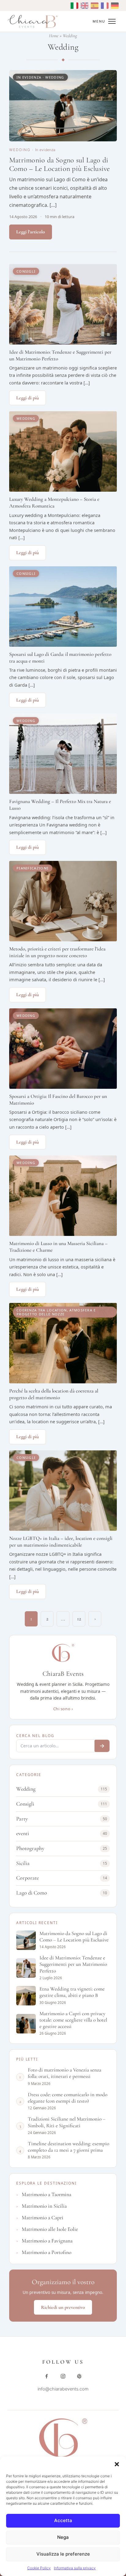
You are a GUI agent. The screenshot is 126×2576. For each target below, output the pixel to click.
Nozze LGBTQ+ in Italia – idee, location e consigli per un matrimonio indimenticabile (61, 1542)
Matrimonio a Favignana (47, 2241)
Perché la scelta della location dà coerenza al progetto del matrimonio (54, 1394)
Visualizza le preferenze (63, 2554)
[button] (117, 2464)
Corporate (62, 1878)
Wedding (20, 150)
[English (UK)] (84, 6)
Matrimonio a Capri (43, 2218)
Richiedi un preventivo (63, 2307)
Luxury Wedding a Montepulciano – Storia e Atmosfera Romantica (54, 502)
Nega (63, 2537)
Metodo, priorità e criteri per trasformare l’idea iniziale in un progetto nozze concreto (57, 952)
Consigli (62, 1804)
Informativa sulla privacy (75, 2568)
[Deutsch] (114, 6)
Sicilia (62, 1863)
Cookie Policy (39, 2568)
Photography (62, 1848)
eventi (62, 1833)
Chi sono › (63, 1709)
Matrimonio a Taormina (46, 2194)
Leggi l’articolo (31, 232)
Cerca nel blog (35, 1736)
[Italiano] (74, 6)
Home (54, 36)
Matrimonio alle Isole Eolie (50, 2229)
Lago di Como (62, 1893)
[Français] (104, 6)
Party (62, 1819)
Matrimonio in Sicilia (44, 2206)
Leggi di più (28, 398)
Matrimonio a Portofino (46, 2252)
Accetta (63, 2520)
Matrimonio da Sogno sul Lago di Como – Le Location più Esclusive (60, 164)
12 (79, 1619)
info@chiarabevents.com (63, 2389)
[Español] (94, 6)
